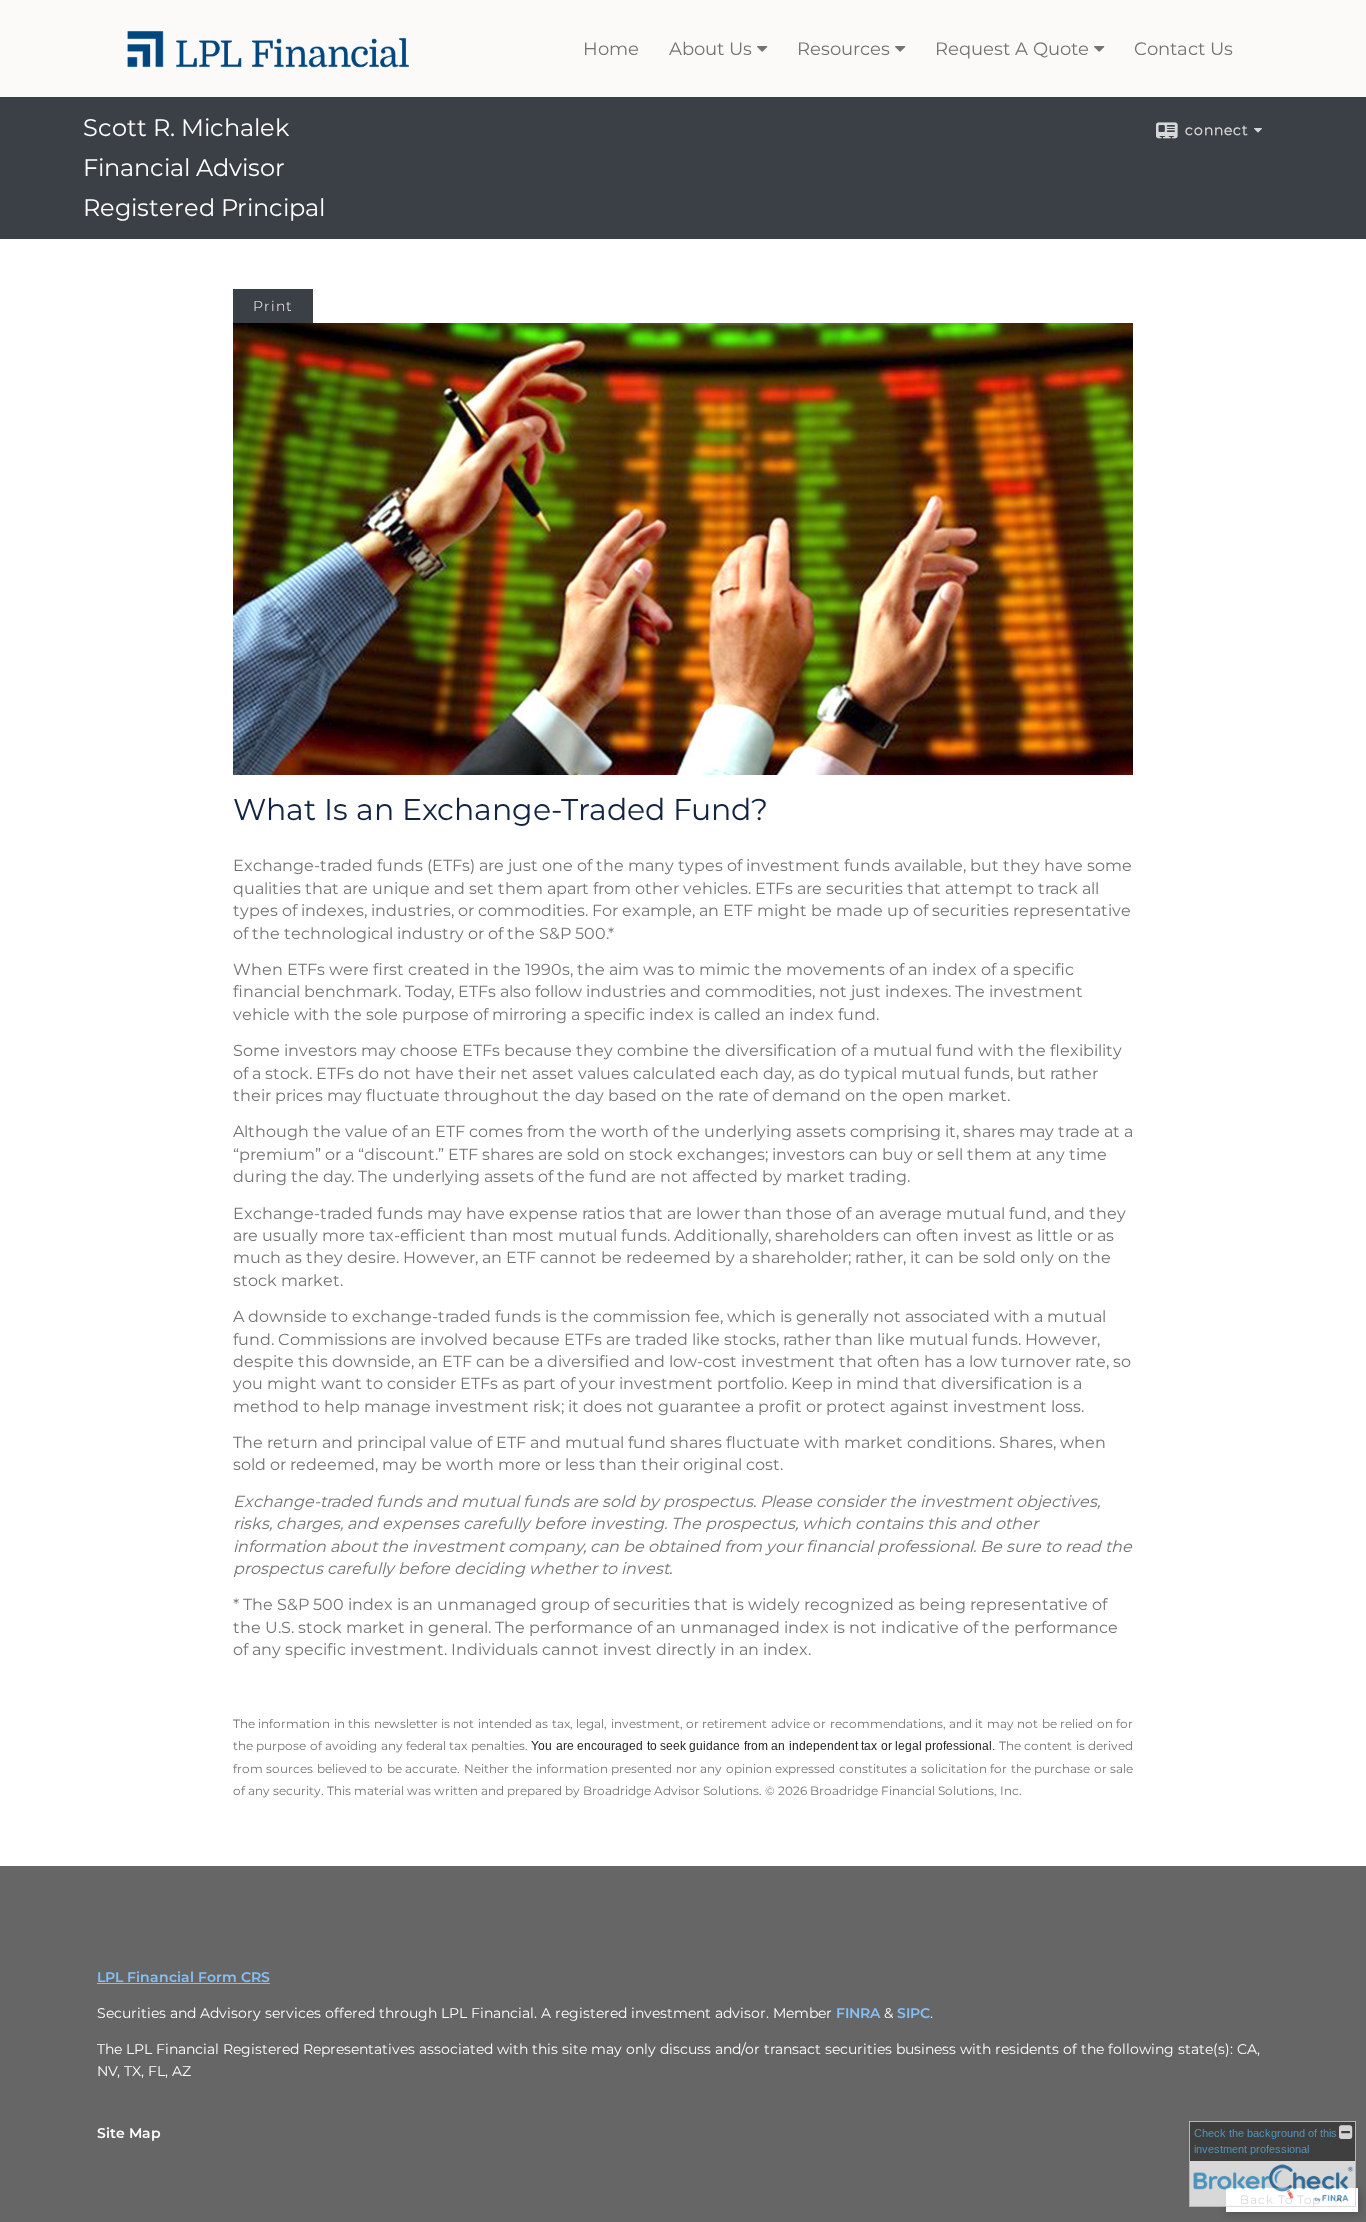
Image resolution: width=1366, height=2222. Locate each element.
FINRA (858, 2013)
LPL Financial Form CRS (183, 1977)
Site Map (129, 2133)
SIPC (913, 2013)
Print (273, 306)
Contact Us (1183, 49)
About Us (710, 49)
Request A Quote (1012, 49)
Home (611, 49)
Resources (843, 49)
